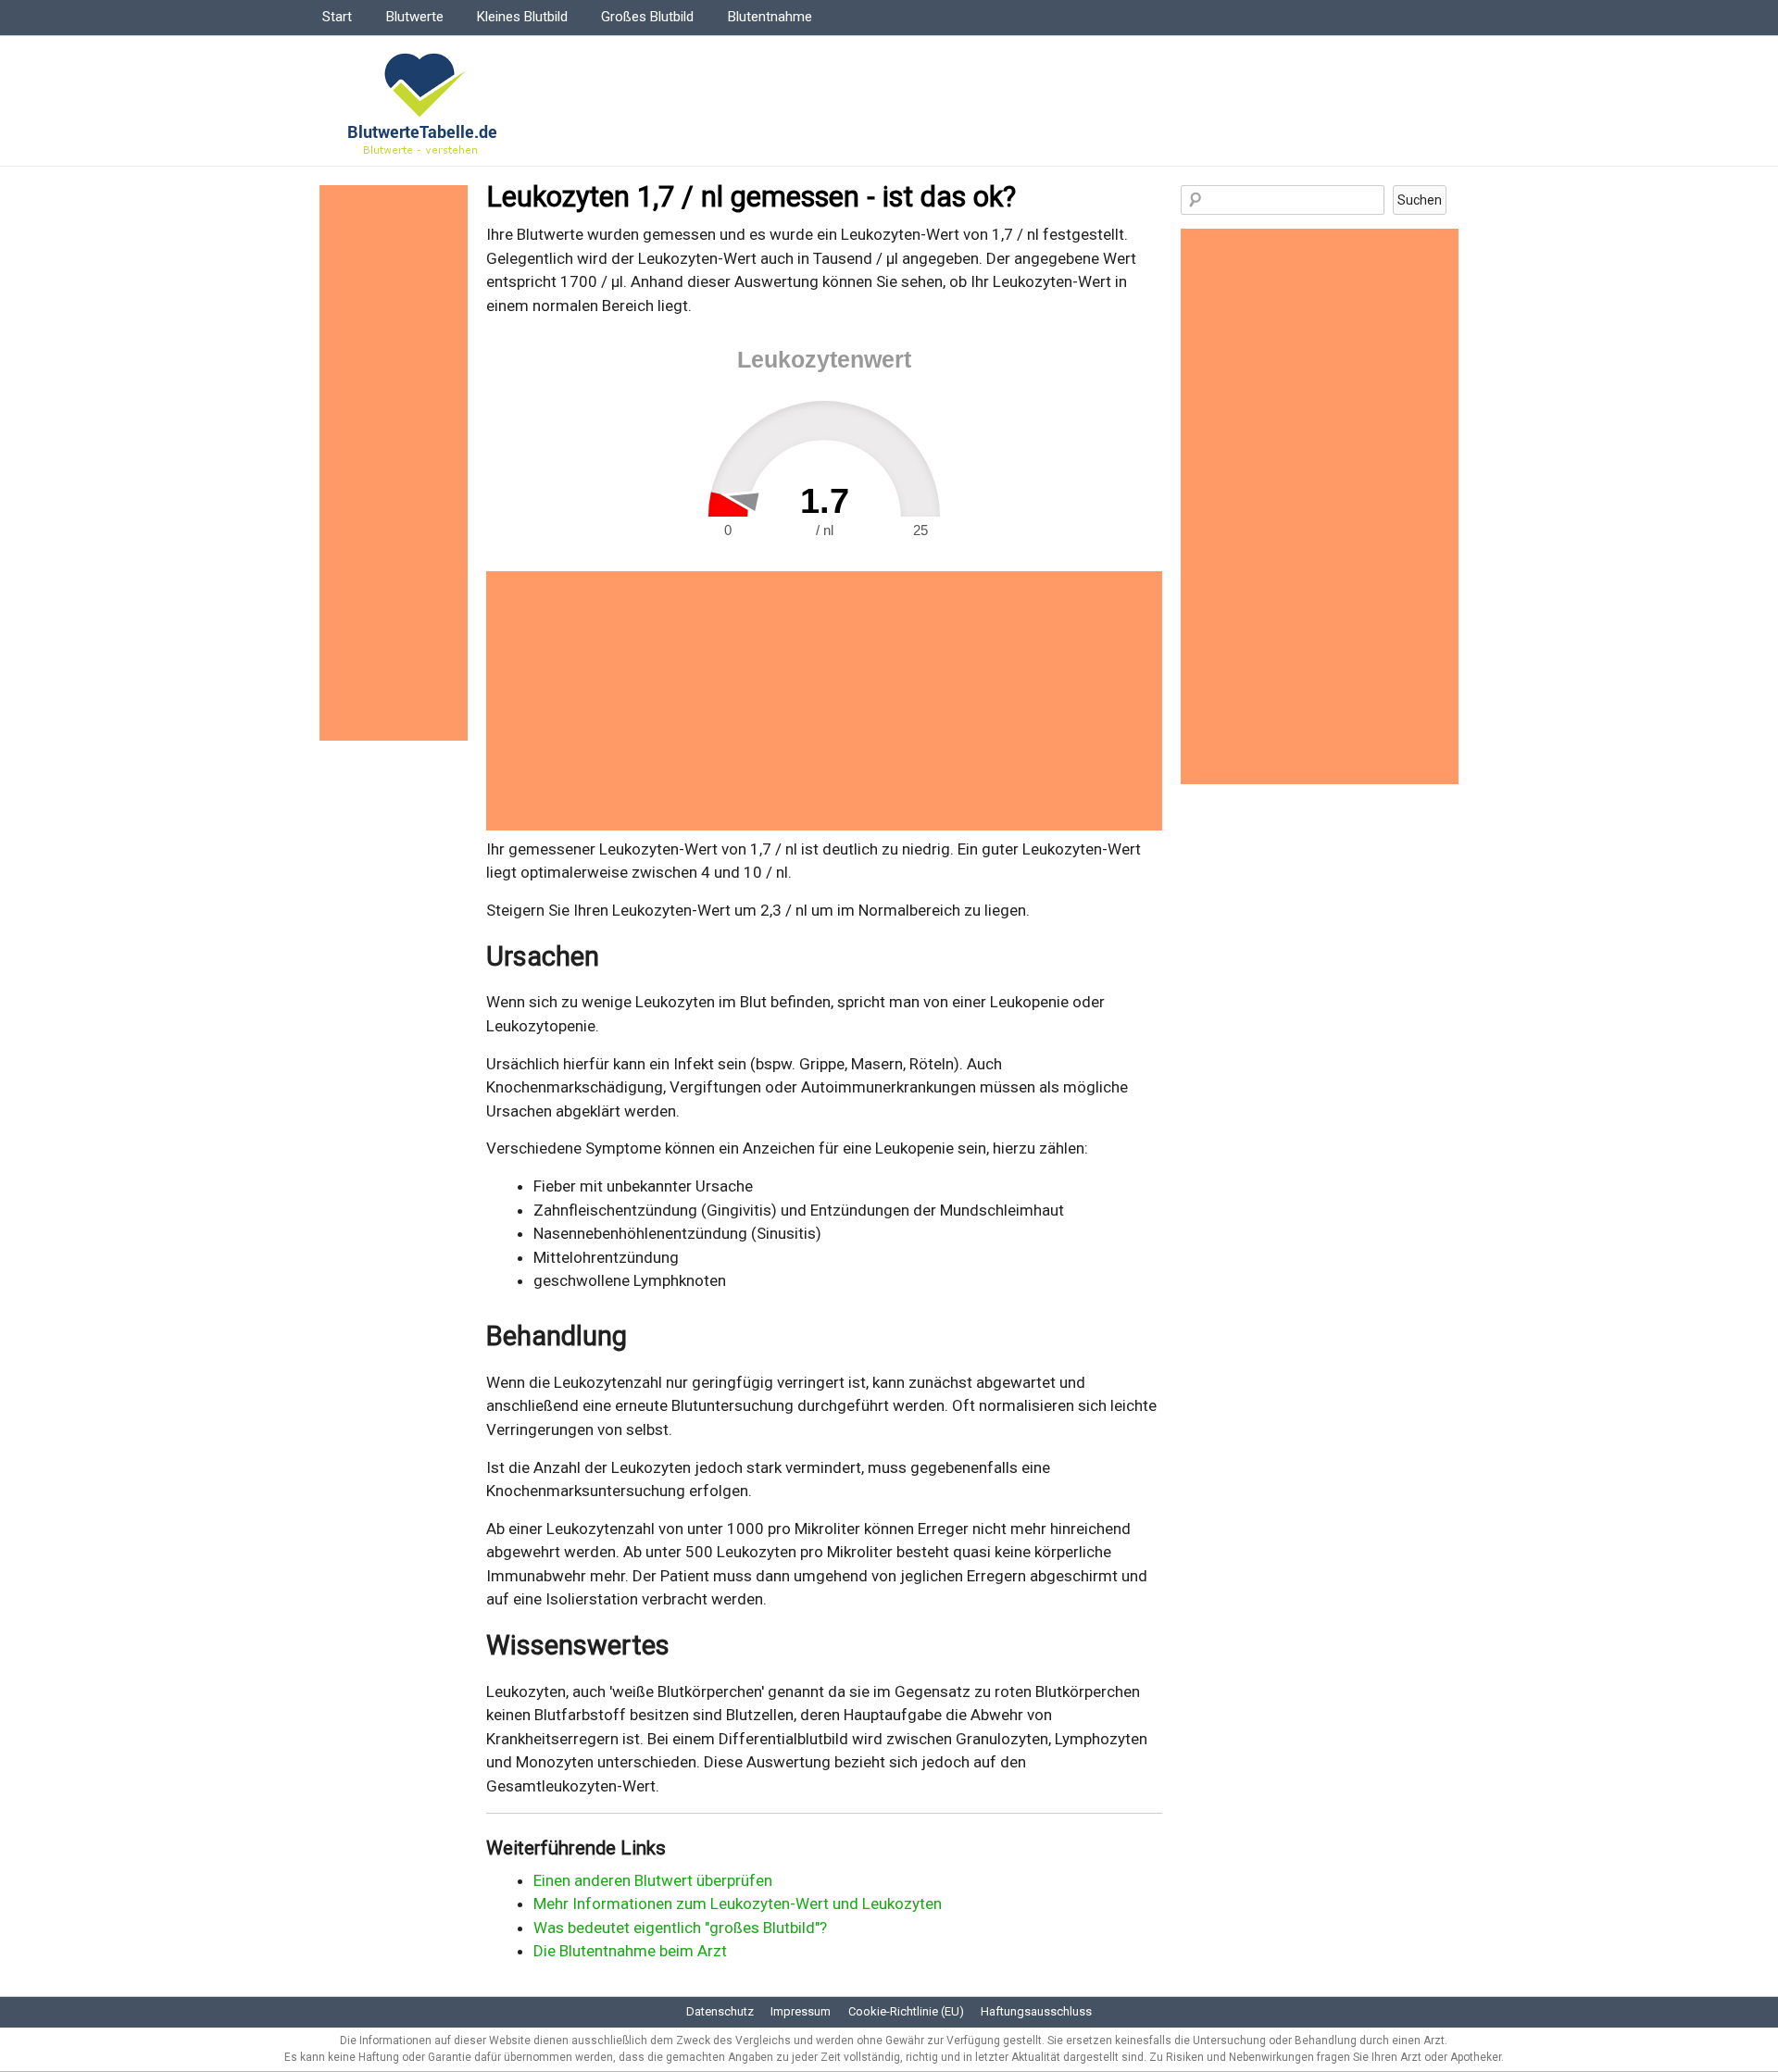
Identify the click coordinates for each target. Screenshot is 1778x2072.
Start (337, 17)
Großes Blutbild (647, 17)
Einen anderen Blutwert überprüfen (653, 1880)
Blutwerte (415, 17)
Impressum (801, 2011)
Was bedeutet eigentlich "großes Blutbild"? (680, 1928)
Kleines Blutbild (522, 17)
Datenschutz (720, 2011)
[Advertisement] (824, 701)
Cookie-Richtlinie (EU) (906, 2011)
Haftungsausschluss (1036, 2011)
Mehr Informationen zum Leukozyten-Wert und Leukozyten (738, 1903)
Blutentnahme (770, 17)
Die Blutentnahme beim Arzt (630, 1951)
